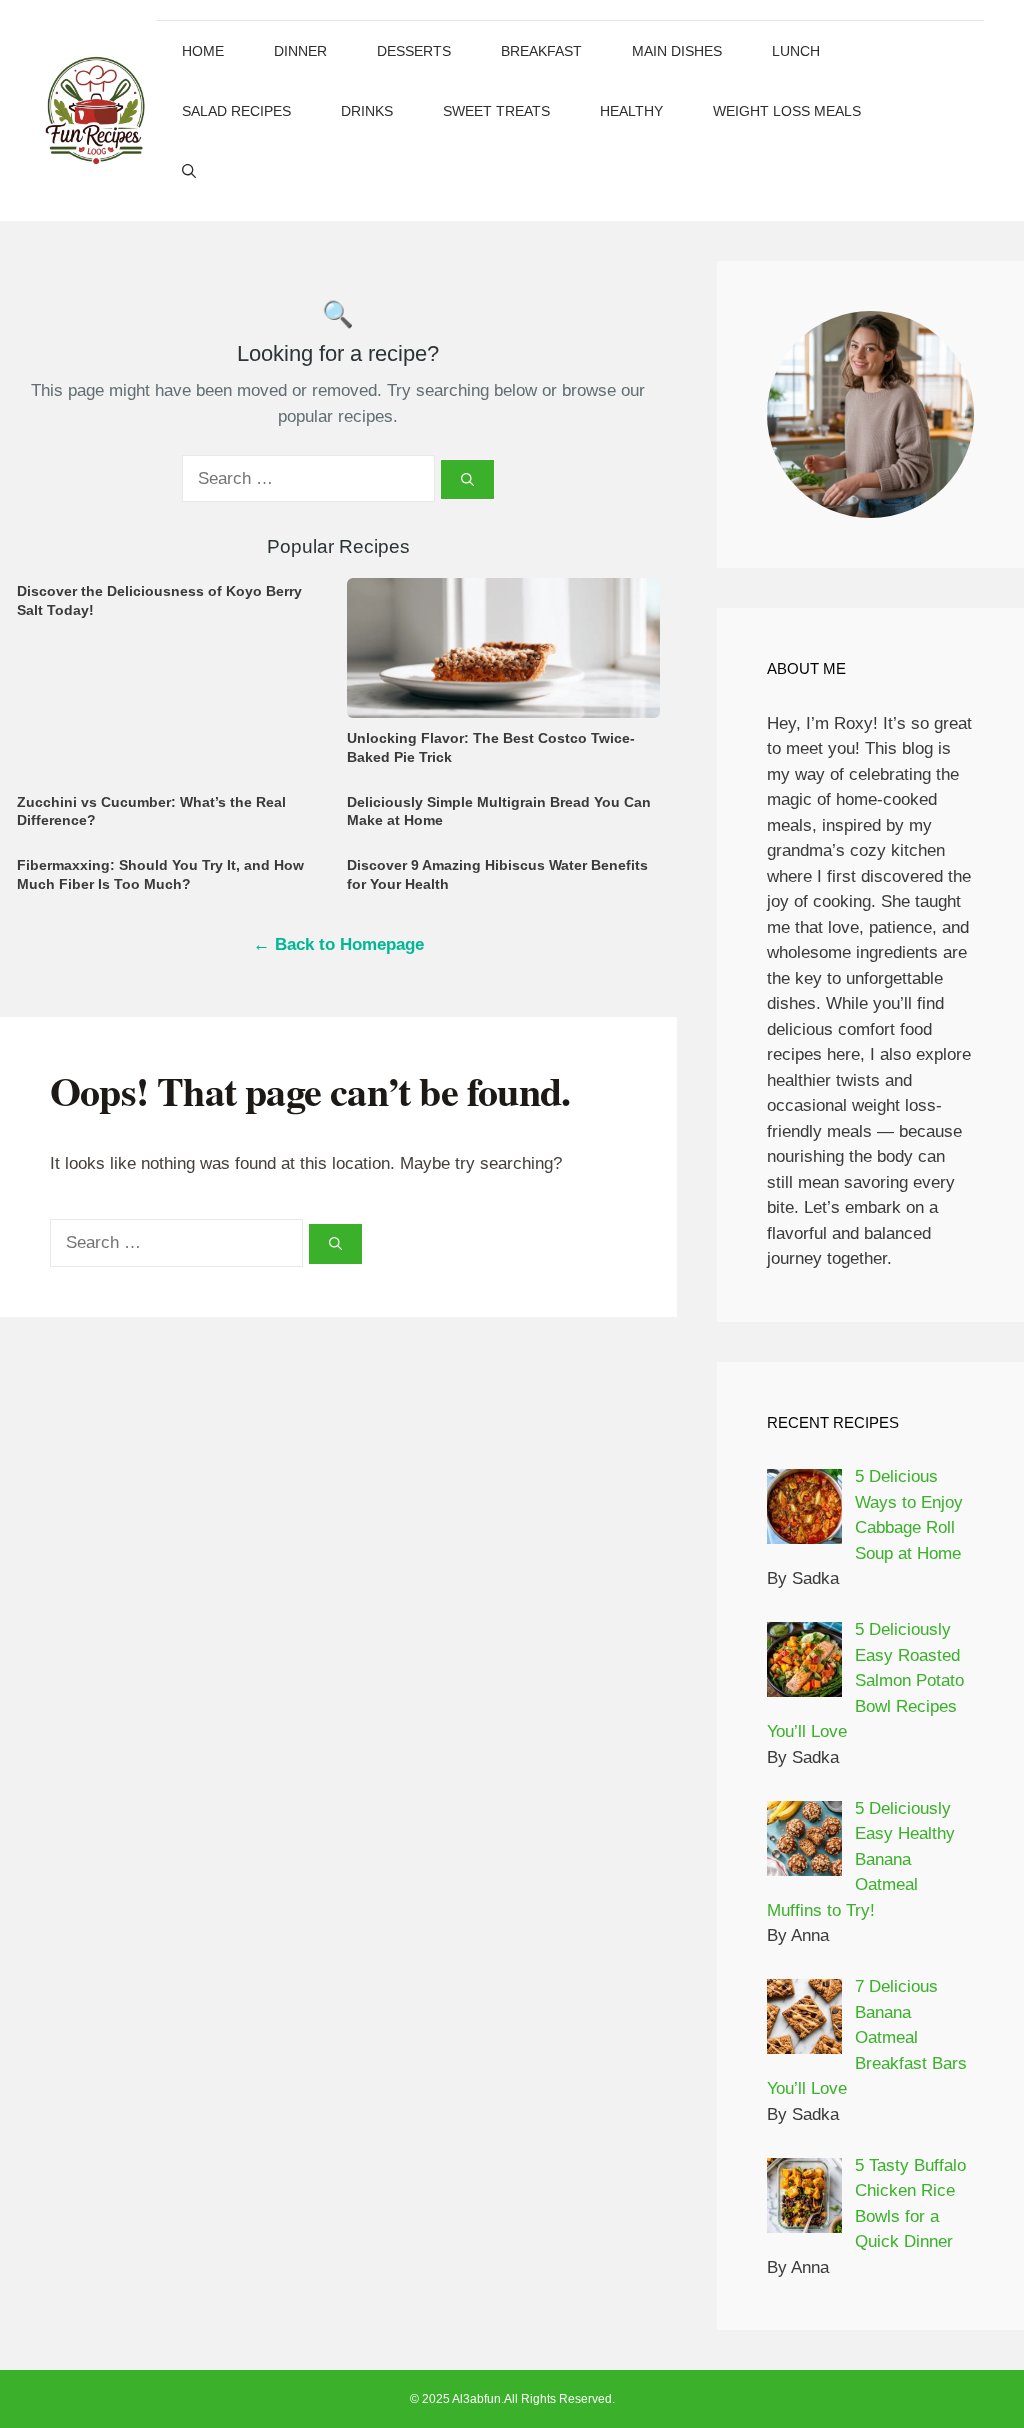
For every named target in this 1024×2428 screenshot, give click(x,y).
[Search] (467, 480)
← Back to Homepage (338, 944)
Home (203, 51)
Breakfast (541, 51)
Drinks (367, 111)
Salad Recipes (236, 111)
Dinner (300, 51)
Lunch (796, 51)
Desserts (414, 51)
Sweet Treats (496, 111)
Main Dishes (677, 51)
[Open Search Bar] (189, 171)
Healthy (631, 111)
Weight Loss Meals (787, 111)
